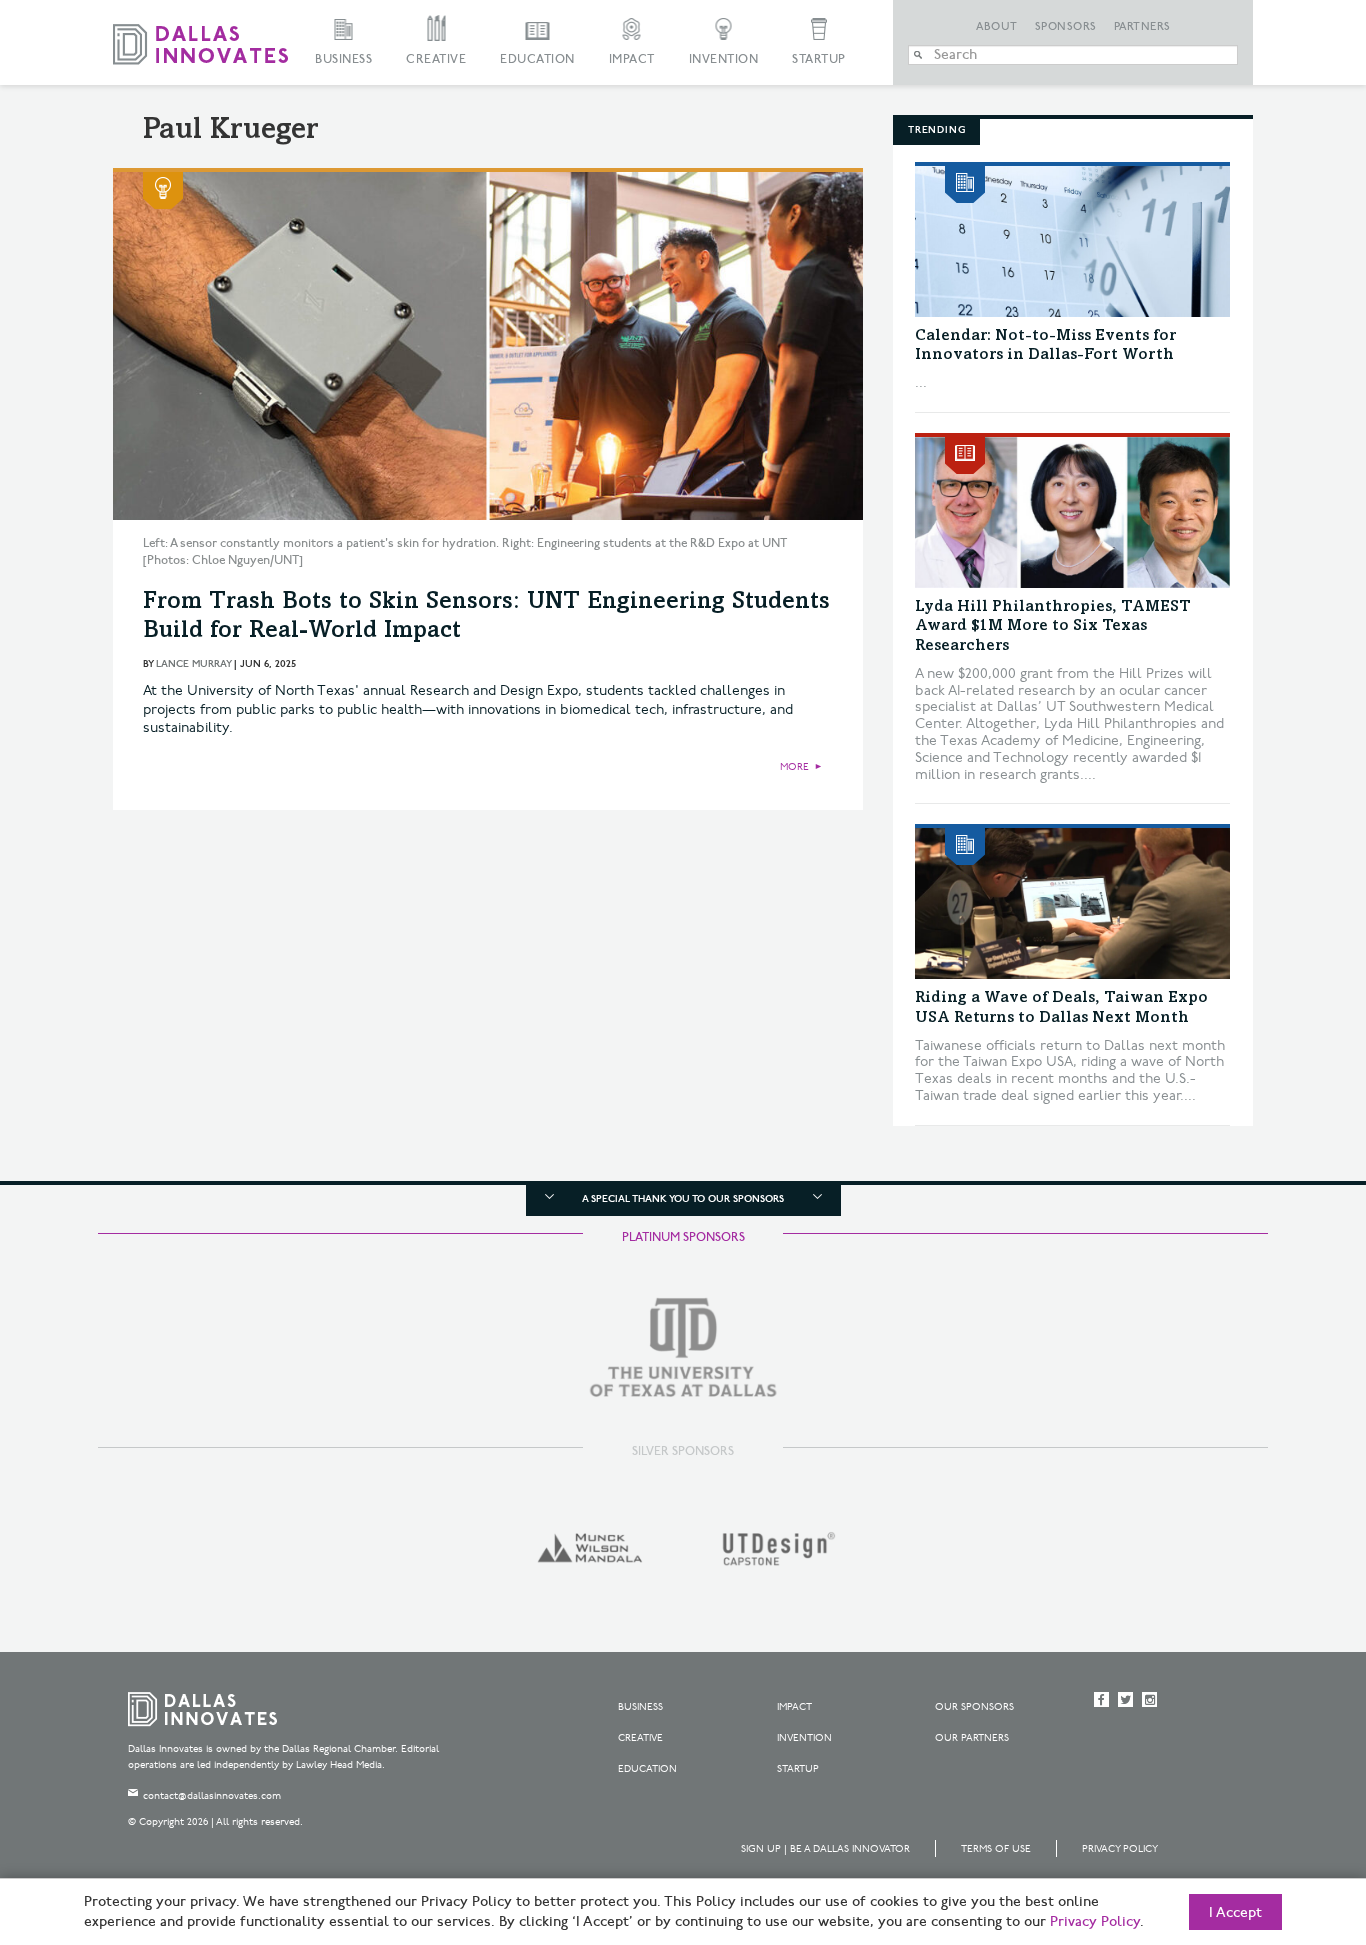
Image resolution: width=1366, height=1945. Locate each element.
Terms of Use (996, 1849)
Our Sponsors (974, 1707)
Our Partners (972, 1738)
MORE (794, 767)
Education (537, 59)
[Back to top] (1287, 1818)
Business (343, 59)
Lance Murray (193, 664)
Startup (819, 59)
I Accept (1235, 1913)
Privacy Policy (1120, 1849)
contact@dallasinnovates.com (212, 1796)
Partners (1142, 27)
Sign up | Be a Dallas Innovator (825, 1849)
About (997, 27)
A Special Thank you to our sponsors (683, 1199)
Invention (724, 59)
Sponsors (1066, 27)
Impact (632, 59)
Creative (436, 59)
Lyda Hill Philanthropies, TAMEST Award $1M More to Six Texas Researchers (1053, 626)
